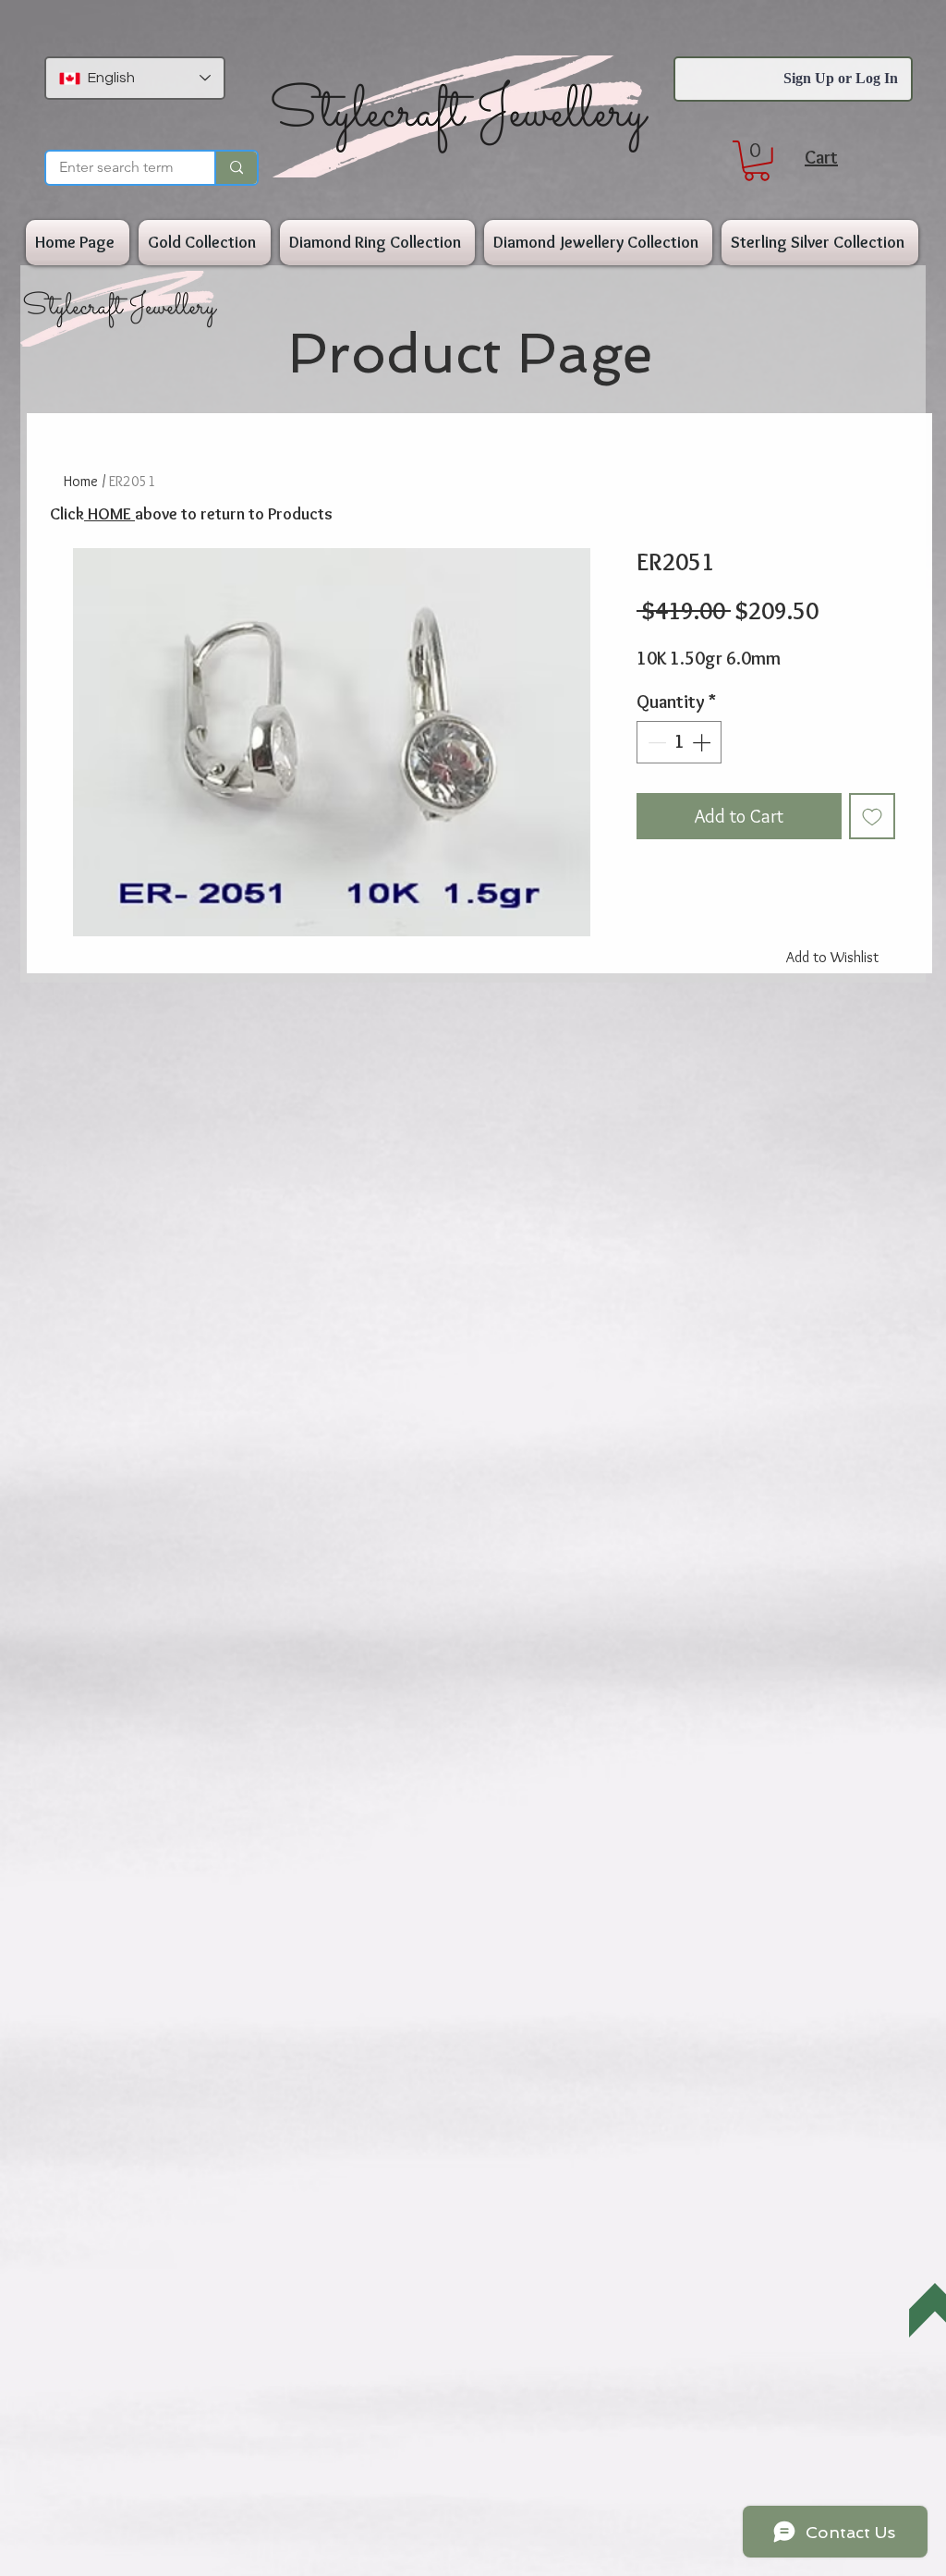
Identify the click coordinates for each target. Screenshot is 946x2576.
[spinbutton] (679, 742)
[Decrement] (655, 742)
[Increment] (703, 742)
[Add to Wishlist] (872, 816)
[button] (757, 161)
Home (81, 481)
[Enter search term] (236, 168)
